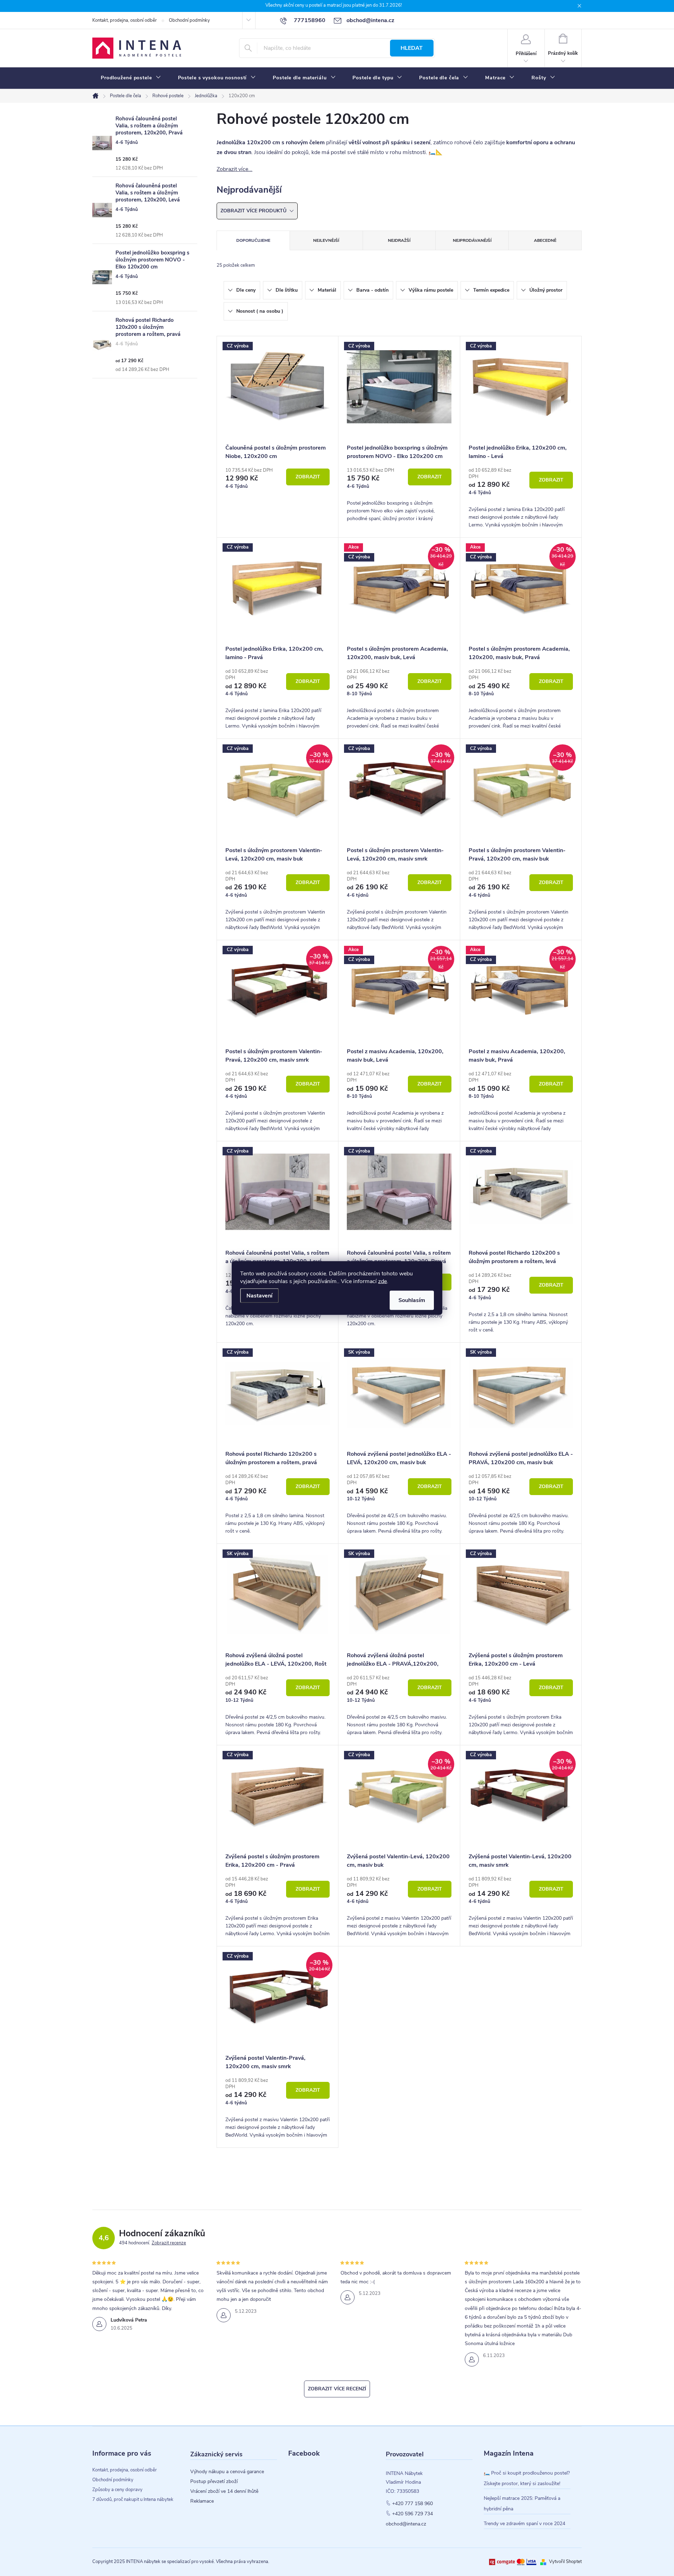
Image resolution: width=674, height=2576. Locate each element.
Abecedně (545, 240)
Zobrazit (308, 477)
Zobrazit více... (234, 169)
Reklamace (202, 2501)
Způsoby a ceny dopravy (117, 2490)
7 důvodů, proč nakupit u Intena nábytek (133, 2499)
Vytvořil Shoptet (565, 2562)
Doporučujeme (253, 240)
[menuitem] (131, 78)
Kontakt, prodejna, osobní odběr (125, 20)
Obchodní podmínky (189, 20)
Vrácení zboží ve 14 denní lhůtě (224, 2491)
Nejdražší (399, 240)
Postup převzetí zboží (214, 2482)
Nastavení (259, 1296)
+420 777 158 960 (412, 2504)
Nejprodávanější (472, 240)
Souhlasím (412, 1300)
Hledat (412, 48)
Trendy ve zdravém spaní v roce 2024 (524, 2524)
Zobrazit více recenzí (337, 2389)
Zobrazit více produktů (254, 211)
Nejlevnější (326, 240)
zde (382, 1281)
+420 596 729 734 (412, 2514)
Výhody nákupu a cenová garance (227, 2472)
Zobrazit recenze (169, 2243)
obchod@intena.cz (406, 2524)
